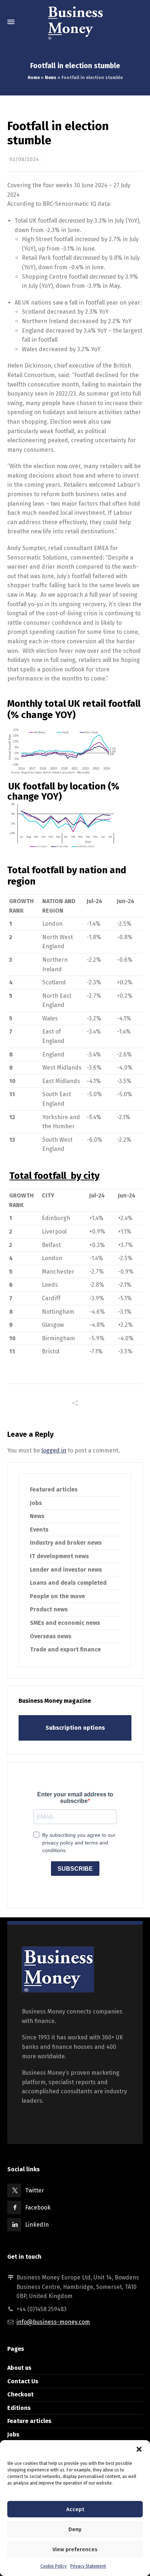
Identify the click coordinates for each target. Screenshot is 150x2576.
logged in (54, 1450)
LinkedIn (37, 2225)
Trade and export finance (65, 1649)
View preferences (75, 2549)
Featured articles (54, 1489)
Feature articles (29, 2421)
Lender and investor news (66, 1570)
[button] (139, 2449)
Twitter (35, 2190)
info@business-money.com (53, 2322)
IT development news (59, 1556)
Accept (75, 2509)
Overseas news (51, 1636)
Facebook (38, 2208)
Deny (75, 2529)
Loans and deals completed (68, 1583)
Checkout (20, 2394)
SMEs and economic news (65, 1623)
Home (34, 78)
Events (39, 1530)
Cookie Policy (54, 2566)
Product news (49, 1609)
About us (19, 2368)
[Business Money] (75, 22)
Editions (19, 2408)
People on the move (57, 1596)
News (51, 78)
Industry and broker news (66, 1543)
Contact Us (23, 2381)
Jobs (36, 1503)
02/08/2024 (24, 159)
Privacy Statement (88, 2566)
